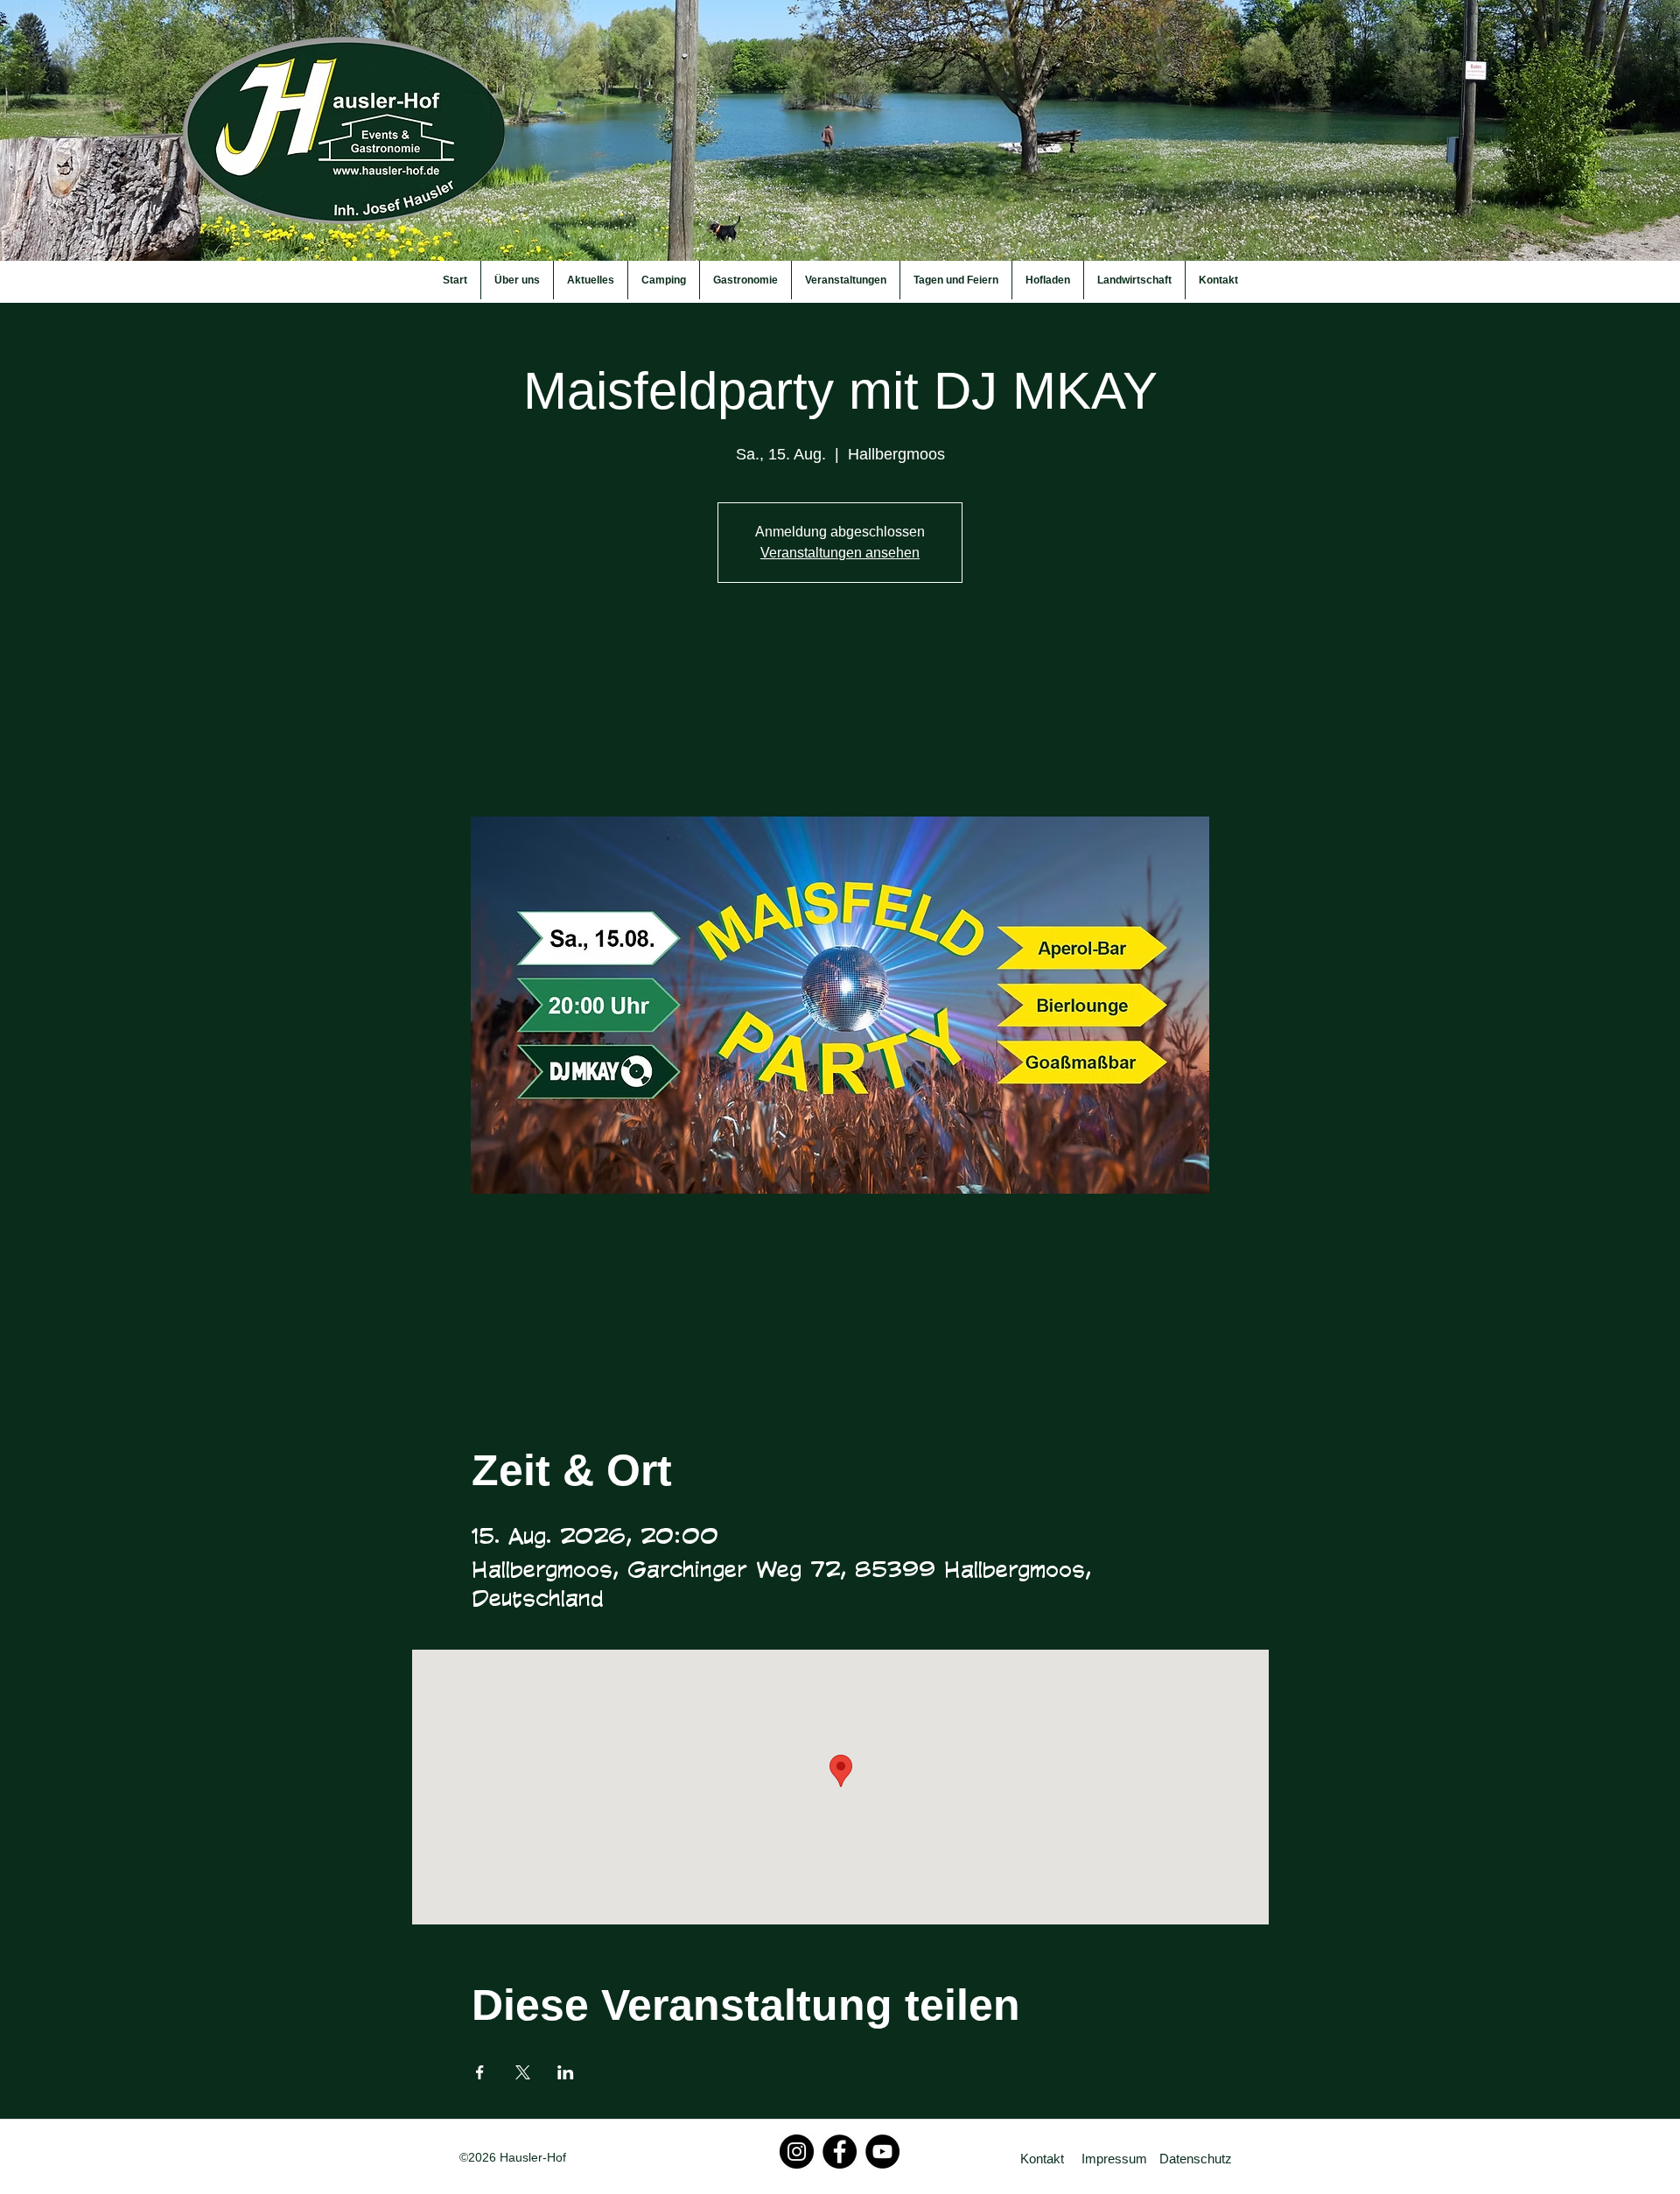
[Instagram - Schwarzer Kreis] (797, 2152)
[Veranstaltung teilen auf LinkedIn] (566, 2072)
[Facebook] (840, 2152)
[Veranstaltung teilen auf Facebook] (480, 2072)
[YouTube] (882, 2152)
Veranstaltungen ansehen (840, 553)
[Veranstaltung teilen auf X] (523, 2072)
